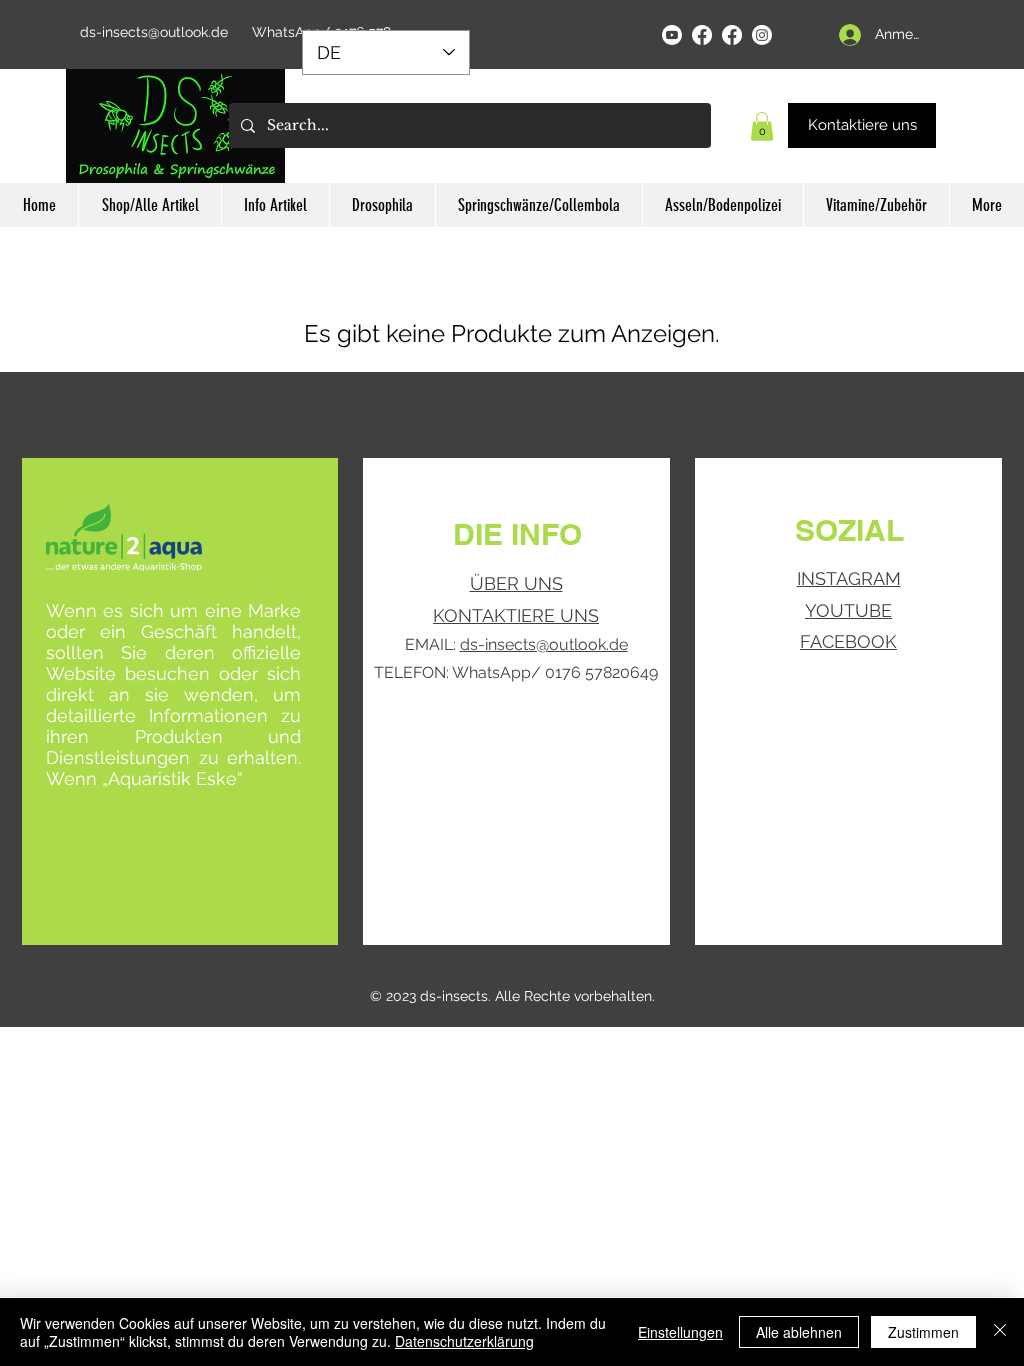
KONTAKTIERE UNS (516, 615)
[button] (762, 126)
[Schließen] (1000, 1332)
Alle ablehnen (799, 1332)
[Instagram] (762, 35)
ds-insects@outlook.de (154, 32)
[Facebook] (702, 35)
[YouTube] (672, 35)
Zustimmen (923, 1332)
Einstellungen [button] (680, 1332)
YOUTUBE (848, 610)
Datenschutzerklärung (464, 1341)
